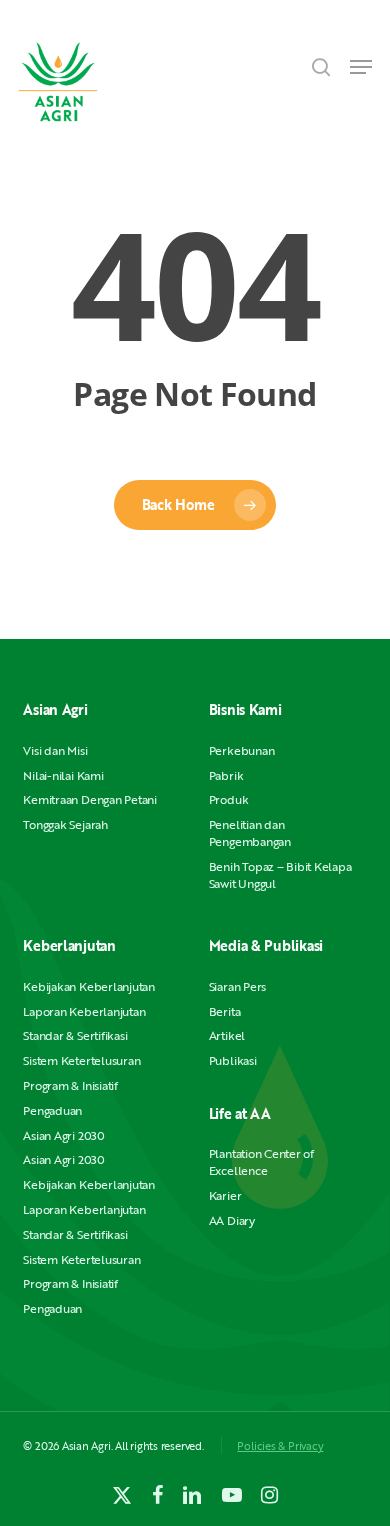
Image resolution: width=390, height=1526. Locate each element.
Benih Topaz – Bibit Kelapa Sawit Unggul (280, 875)
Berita (225, 1011)
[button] (361, 67)
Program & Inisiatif (70, 1085)
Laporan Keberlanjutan (84, 1011)
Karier (225, 1195)
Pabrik (226, 775)
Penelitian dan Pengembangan (250, 833)
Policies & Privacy (280, 1445)
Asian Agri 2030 (63, 1135)
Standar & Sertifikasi (75, 1035)
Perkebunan (242, 750)
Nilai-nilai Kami (63, 775)
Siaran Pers (237, 986)
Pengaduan (52, 1110)
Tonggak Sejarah (65, 824)
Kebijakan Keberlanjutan (88, 986)
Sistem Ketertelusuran (81, 1060)
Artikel (227, 1035)
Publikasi (233, 1060)
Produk (229, 799)
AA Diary (232, 1220)
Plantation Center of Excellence (261, 1162)
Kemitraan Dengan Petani (89, 799)
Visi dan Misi (55, 750)
